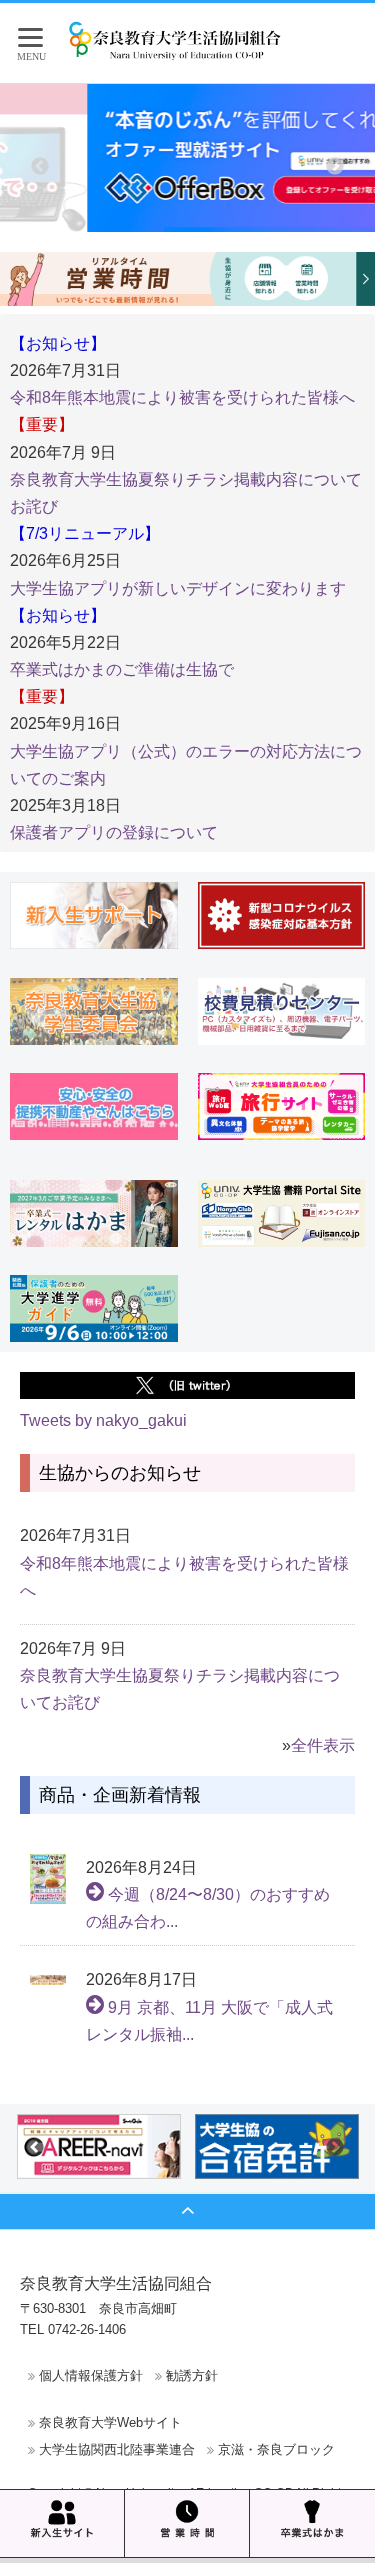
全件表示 (323, 1745)
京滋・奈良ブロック (276, 2449)
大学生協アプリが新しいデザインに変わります (178, 588)
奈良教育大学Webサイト (110, 2422)
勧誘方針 (192, 2375)
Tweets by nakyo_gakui (103, 1420)
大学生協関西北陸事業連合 (117, 2449)
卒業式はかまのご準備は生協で (122, 669)
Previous (40, 167)
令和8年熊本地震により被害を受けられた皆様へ (182, 397)
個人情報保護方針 (91, 2375)
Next (335, 167)
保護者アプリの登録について (114, 832)
